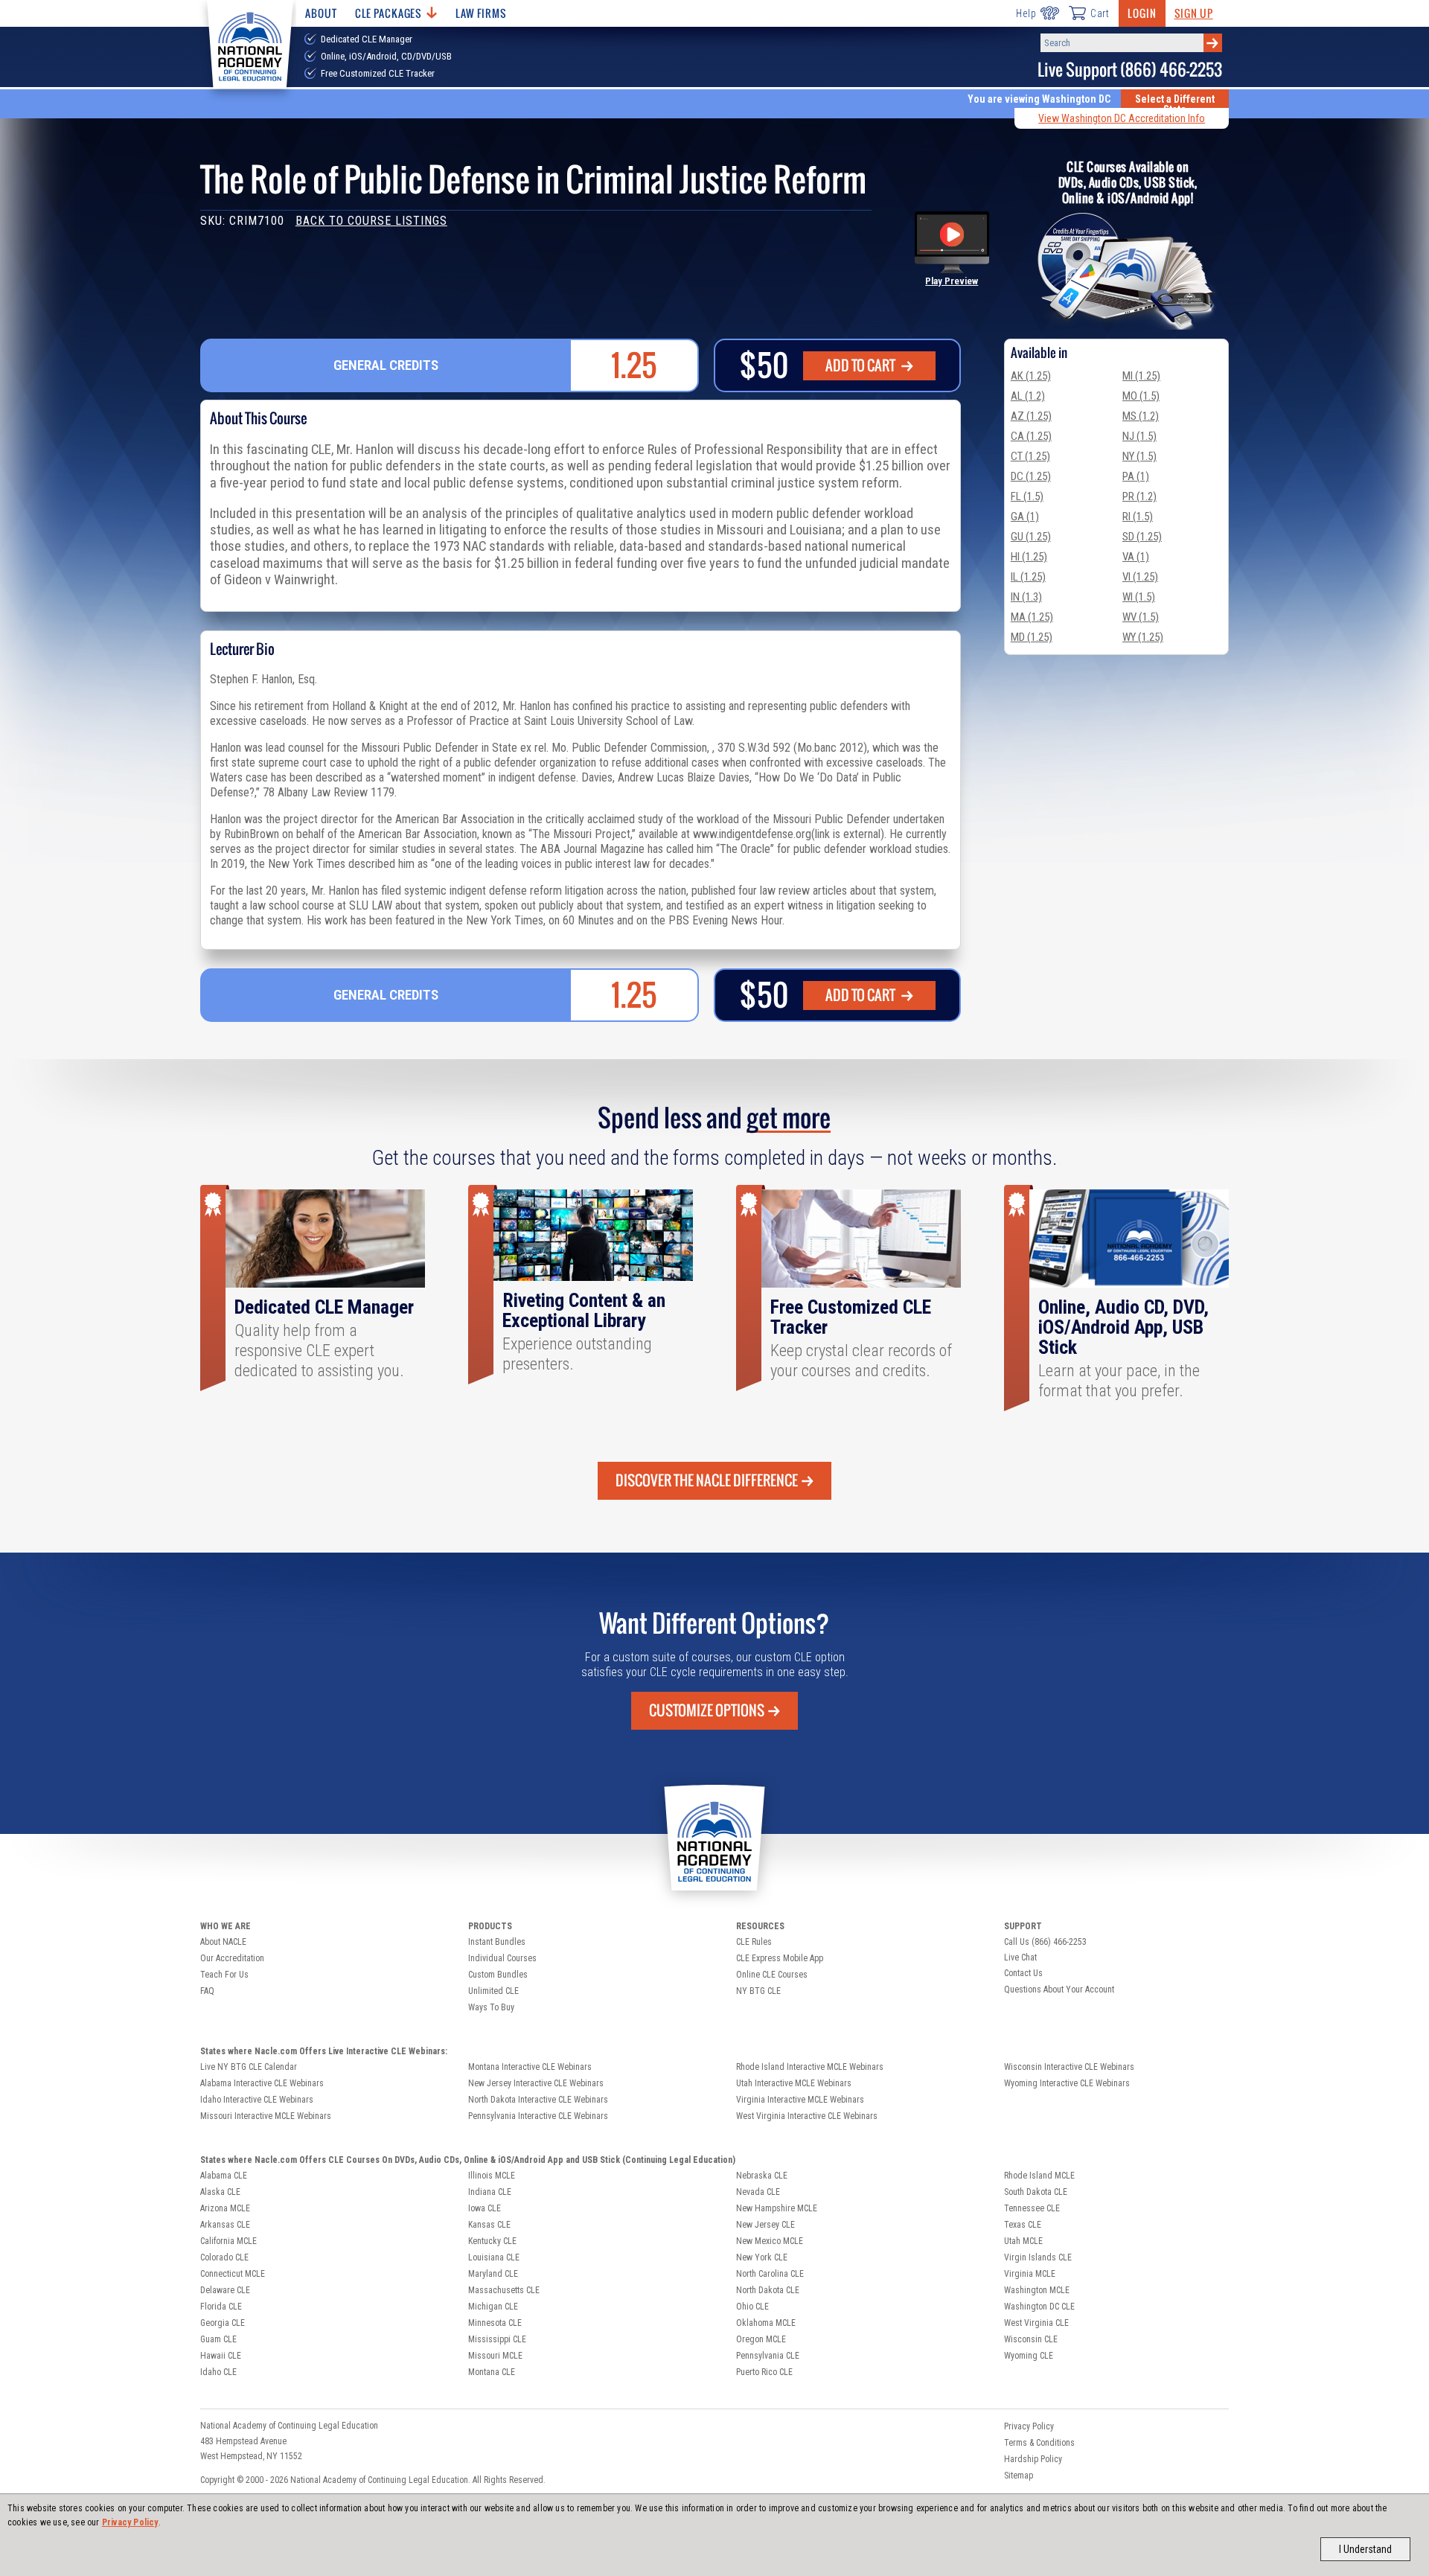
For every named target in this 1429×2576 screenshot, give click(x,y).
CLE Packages (389, 13)
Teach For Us (224, 1975)
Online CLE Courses (772, 1975)
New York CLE (762, 2257)
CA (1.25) (1031, 436)
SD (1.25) (1142, 537)
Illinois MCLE (492, 2176)
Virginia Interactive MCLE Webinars (800, 2100)
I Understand (1365, 2549)
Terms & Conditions (1039, 2443)
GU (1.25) (1031, 537)
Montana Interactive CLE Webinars (530, 2067)
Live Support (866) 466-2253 (1130, 70)
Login (1142, 13)
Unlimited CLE (493, 1991)
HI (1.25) (1029, 557)
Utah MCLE (1023, 2241)
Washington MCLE (1037, 2290)
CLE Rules (754, 1942)
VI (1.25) (1140, 577)
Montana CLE (492, 2372)
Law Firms (481, 13)
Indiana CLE (490, 2192)
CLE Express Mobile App (780, 1958)
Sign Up (1194, 13)
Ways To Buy (491, 2007)
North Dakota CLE (768, 2290)
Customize (707, 1710)
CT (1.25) (1030, 456)
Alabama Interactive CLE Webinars (262, 2083)
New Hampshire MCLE (777, 2208)
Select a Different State (1175, 104)
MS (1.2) (1141, 416)
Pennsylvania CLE (768, 2356)
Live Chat (1020, 1957)
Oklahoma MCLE (766, 2323)
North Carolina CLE (770, 2274)
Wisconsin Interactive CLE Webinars (1069, 2067)
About (321, 13)
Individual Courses (502, 1958)
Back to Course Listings (371, 221)
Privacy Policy (130, 2522)
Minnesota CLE (495, 2323)
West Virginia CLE (1036, 2323)
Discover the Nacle (707, 1480)
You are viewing (1039, 99)
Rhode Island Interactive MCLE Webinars (810, 2067)
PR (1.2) (1139, 496)
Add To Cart (861, 365)
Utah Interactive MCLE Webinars (794, 2083)
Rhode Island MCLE (1039, 2176)
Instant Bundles (497, 1942)
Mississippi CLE (497, 2339)
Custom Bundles (498, 1975)
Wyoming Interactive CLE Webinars (1067, 2083)
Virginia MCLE (1030, 2274)
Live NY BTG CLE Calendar (249, 2067)
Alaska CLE (220, 2192)
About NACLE (223, 1942)
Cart (1100, 13)
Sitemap (1019, 2476)
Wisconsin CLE (1031, 2339)
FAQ (207, 1991)
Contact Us (1023, 1973)
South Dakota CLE (1036, 2192)
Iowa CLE (485, 2208)
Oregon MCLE (761, 2339)
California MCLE (228, 2241)
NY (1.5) (1139, 456)
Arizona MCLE (225, 2208)
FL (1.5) (1027, 496)
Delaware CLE (225, 2290)
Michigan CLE (493, 2307)
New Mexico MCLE (770, 2241)
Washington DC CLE (1039, 2307)
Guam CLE (218, 2339)
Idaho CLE (218, 2372)
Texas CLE (1023, 2225)
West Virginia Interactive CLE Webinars (807, 2116)
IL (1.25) (1028, 577)
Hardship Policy (1033, 2459)
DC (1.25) (1031, 476)
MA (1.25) (1032, 617)
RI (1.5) (1138, 517)
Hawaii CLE (221, 2356)
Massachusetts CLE (504, 2290)
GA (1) (1025, 517)
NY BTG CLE (758, 1991)
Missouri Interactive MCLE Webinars (266, 2116)
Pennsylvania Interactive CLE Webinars (538, 2116)
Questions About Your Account (1059, 1989)
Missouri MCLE (495, 2356)
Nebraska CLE (762, 2176)
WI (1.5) (1139, 597)
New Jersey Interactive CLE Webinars (536, 2083)
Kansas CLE (489, 2225)
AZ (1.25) (1031, 416)
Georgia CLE (223, 2323)
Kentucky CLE (492, 2241)
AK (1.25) (1031, 376)
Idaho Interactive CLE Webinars (257, 2100)
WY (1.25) (1143, 637)
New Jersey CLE (765, 2225)
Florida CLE (221, 2307)
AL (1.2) (1028, 396)
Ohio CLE (752, 2307)
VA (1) (1136, 557)
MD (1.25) (1032, 637)
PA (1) (1136, 476)
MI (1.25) (1141, 376)
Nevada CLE (758, 2192)
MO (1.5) (1141, 396)
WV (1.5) (1141, 617)
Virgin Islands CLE (1038, 2257)
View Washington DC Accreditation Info (1122, 118)
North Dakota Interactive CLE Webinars (538, 2100)
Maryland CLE (493, 2274)
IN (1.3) (1026, 597)
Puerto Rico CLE (764, 2372)
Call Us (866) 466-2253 (1045, 1942)
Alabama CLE (224, 2176)
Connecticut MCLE (233, 2274)
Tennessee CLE (1032, 2208)
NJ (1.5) (1139, 436)
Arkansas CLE (225, 2225)
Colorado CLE (224, 2257)
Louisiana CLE (494, 2257)
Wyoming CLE (1029, 2356)
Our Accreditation (232, 1958)
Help (1026, 13)
